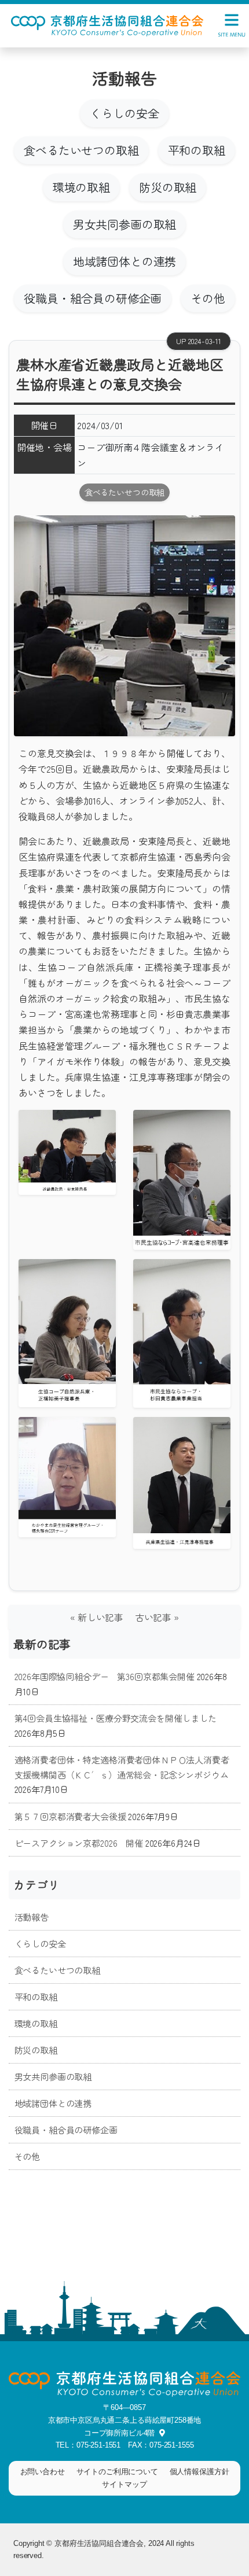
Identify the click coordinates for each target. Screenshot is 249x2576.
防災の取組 (168, 187)
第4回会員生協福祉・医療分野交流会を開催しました (116, 1718)
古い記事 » (157, 1617)
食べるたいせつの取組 (81, 150)
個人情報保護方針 (199, 2472)
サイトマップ (124, 2484)
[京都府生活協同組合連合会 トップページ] (107, 24)
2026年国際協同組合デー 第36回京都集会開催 (105, 1676)
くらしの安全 (124, 113)
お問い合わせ (43, 2472)
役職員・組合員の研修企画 (93, 298)
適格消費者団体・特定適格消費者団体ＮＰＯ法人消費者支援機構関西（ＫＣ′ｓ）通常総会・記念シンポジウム (122, 1767)
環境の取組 (81, 187)
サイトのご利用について (117, 2472)
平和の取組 (197, 150)
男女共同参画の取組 (125, 224)
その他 (208, 298)
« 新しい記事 (101, 1617)
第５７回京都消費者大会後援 (70, 1816)
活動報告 (32, 1917)
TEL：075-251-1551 (88, 2445)
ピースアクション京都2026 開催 (79, 1843)
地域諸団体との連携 (125, 261)
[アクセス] (160, 2433)
